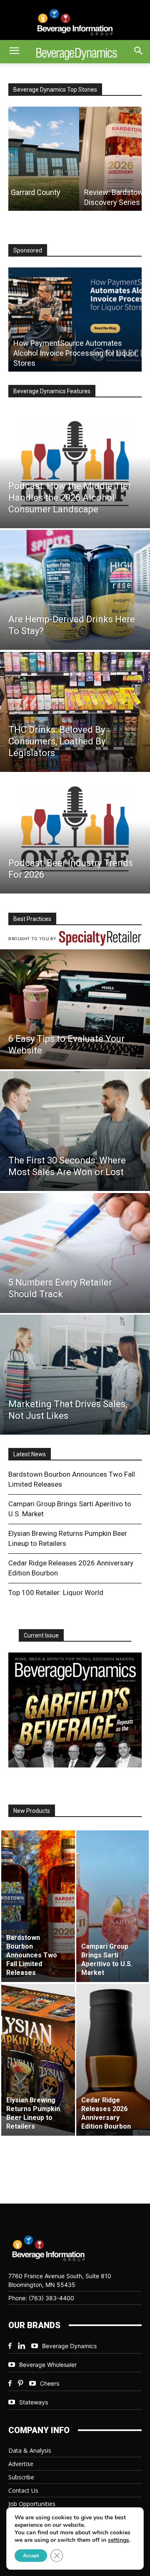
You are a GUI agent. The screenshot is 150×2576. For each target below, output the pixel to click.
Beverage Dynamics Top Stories (55, 90)
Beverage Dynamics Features (52, 391)
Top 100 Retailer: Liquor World (56, 1593)
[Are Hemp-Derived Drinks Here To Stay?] (75, 590)
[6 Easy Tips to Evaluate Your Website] (75, 1009)
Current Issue (41, 1635)
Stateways (34, 2402)
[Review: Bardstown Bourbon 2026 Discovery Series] (75, 159)
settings (119, 2540)
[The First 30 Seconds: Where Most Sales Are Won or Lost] (75, 1131)
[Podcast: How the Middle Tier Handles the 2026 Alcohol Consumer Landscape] (75, 468)
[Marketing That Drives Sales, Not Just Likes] (75, 1375)
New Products (32, 1811)
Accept (31, 2556)
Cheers (50, 2383)
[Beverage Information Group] (75, 22)
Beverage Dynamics (69, 2346)
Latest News (30, 1454)
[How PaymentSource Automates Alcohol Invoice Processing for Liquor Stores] (75, 320)
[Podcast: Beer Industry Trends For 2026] (75, 834)
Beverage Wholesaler (48, 2365)
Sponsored (28, 250)
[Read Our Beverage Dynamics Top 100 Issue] (75, 1710)
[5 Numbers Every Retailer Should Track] (75, 1253)
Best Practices (32, 919)
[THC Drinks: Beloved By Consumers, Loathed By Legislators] (75, 712)
